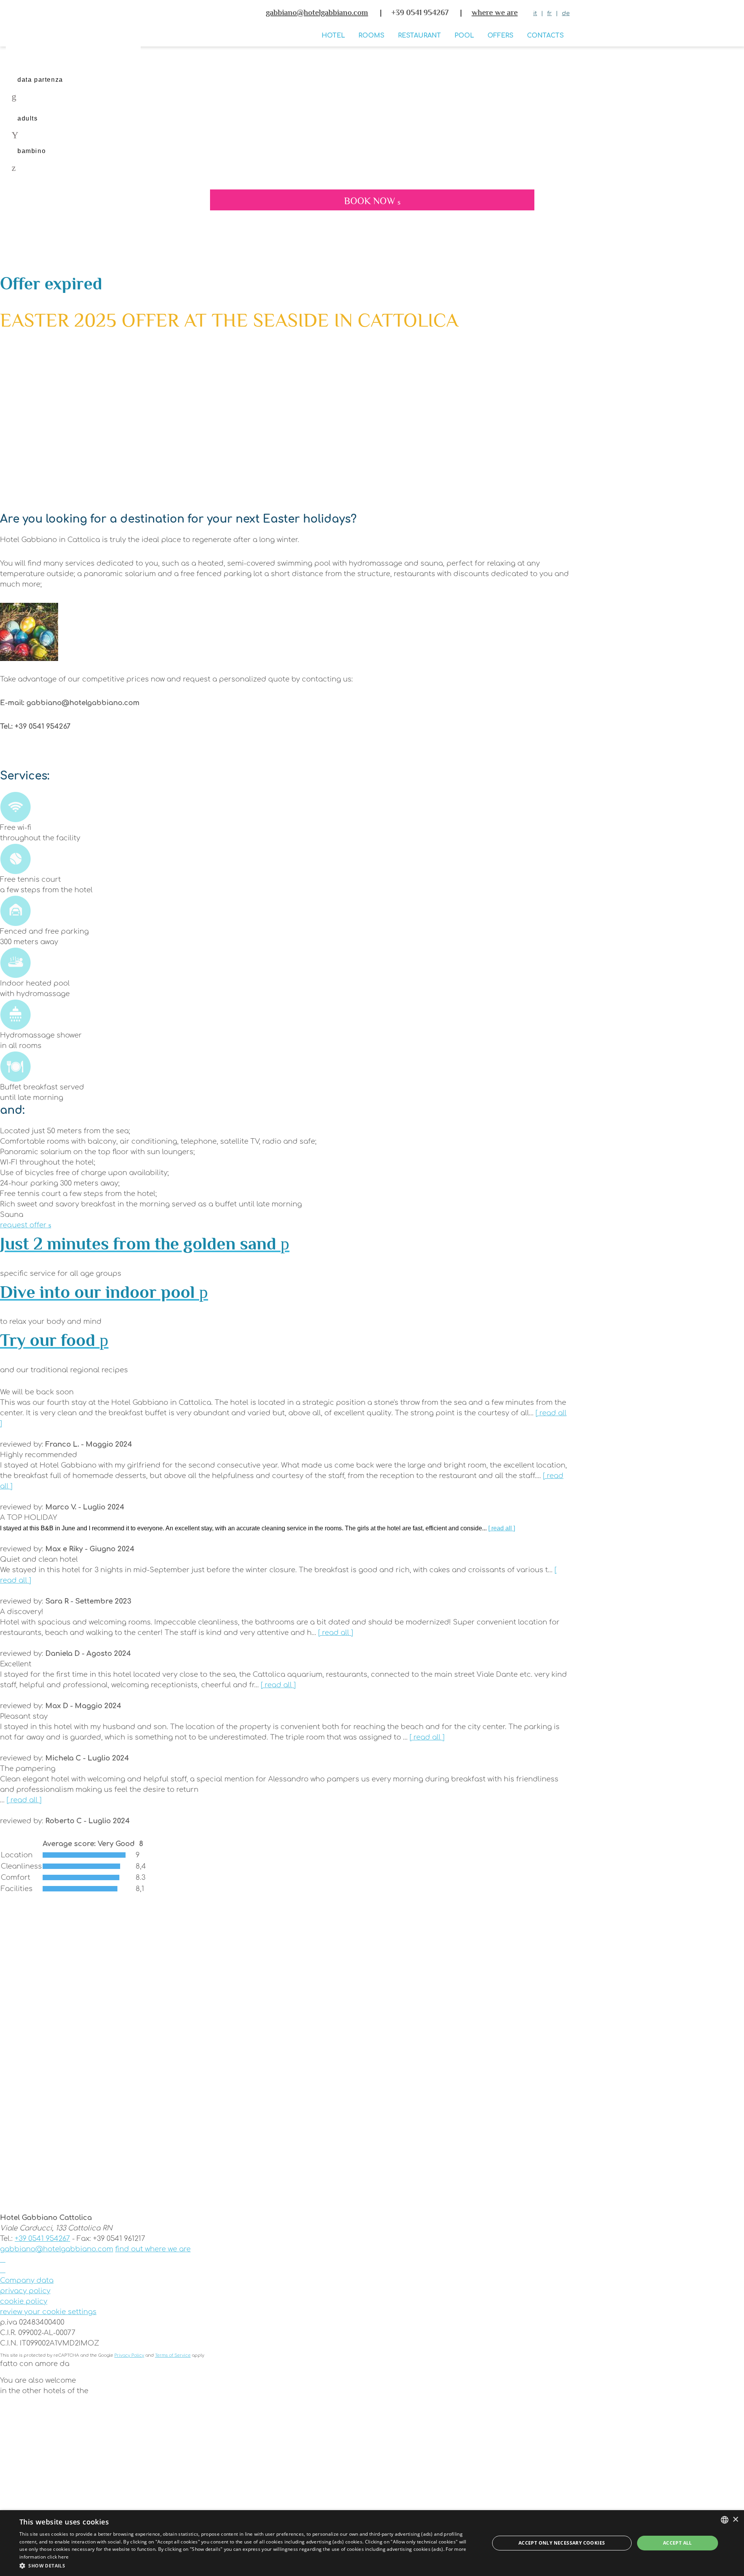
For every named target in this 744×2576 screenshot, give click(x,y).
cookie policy (24, 2301)
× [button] (735, 2520)
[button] (247, 2566)
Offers (500, 36)
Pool (464, 36)
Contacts (545, 36)
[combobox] (725, 2520)
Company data (27, 2280)
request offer (24, 1225)
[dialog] (372, 2543)
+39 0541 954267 (42, 2239)
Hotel (333, 36)
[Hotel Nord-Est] (285, 2485)
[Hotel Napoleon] (285, 2423)
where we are (495, 12)
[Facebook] (3, 2259)
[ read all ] (502, 1528)
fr (549, 13)
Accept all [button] (678, 2543)
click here (58, 2557)
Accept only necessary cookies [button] (562, 2543)
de (566, 13)
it (535, 13)
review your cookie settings (48, 2312)
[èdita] (285, 2372)
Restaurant (419, 36)
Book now (371, 201)
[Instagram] (3, 2270)
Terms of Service (173, 2355)
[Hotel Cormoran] (285, 2454)
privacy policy (25, 2291)
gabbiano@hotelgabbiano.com (317, 12)
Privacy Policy (129, 2355)
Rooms (371, 36)
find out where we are (153, 2249)
